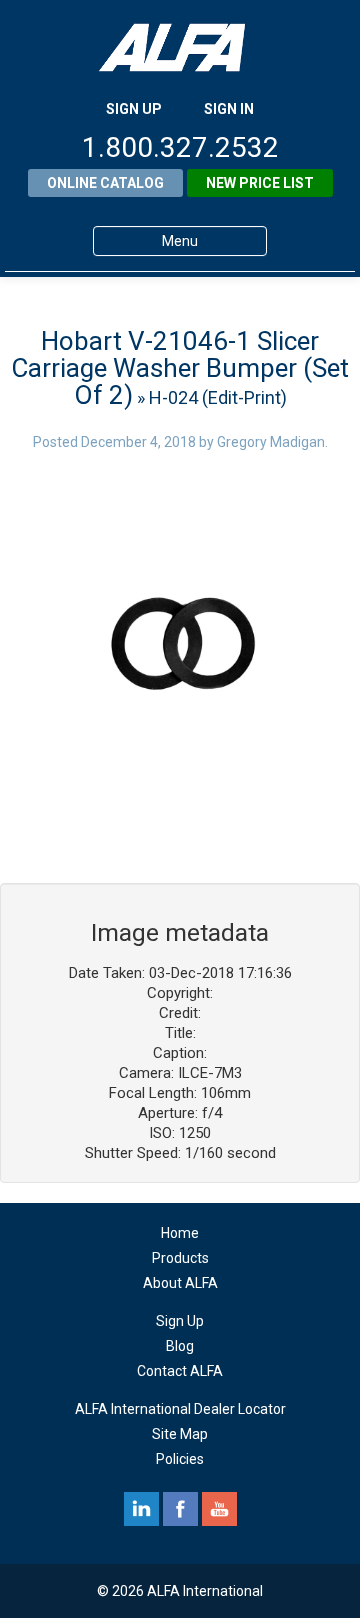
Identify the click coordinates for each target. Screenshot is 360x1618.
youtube (219, 1509)
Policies (180, 1459)
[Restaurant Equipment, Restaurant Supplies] (180, 47)
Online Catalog (105, 183)
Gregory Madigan (271, 442)
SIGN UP (134, 109)
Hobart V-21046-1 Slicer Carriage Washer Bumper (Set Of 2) (180, 368)
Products (180, 1258)
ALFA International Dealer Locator (180, 1409)
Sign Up (180, 1321)
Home (180, 1233)
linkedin (141, 1509)
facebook (180, 1509)
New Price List (260, 183)
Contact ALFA (180, 1371)
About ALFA (180, 1283)
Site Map (180, 1434)
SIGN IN (229, 109)
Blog (180, 1346)
